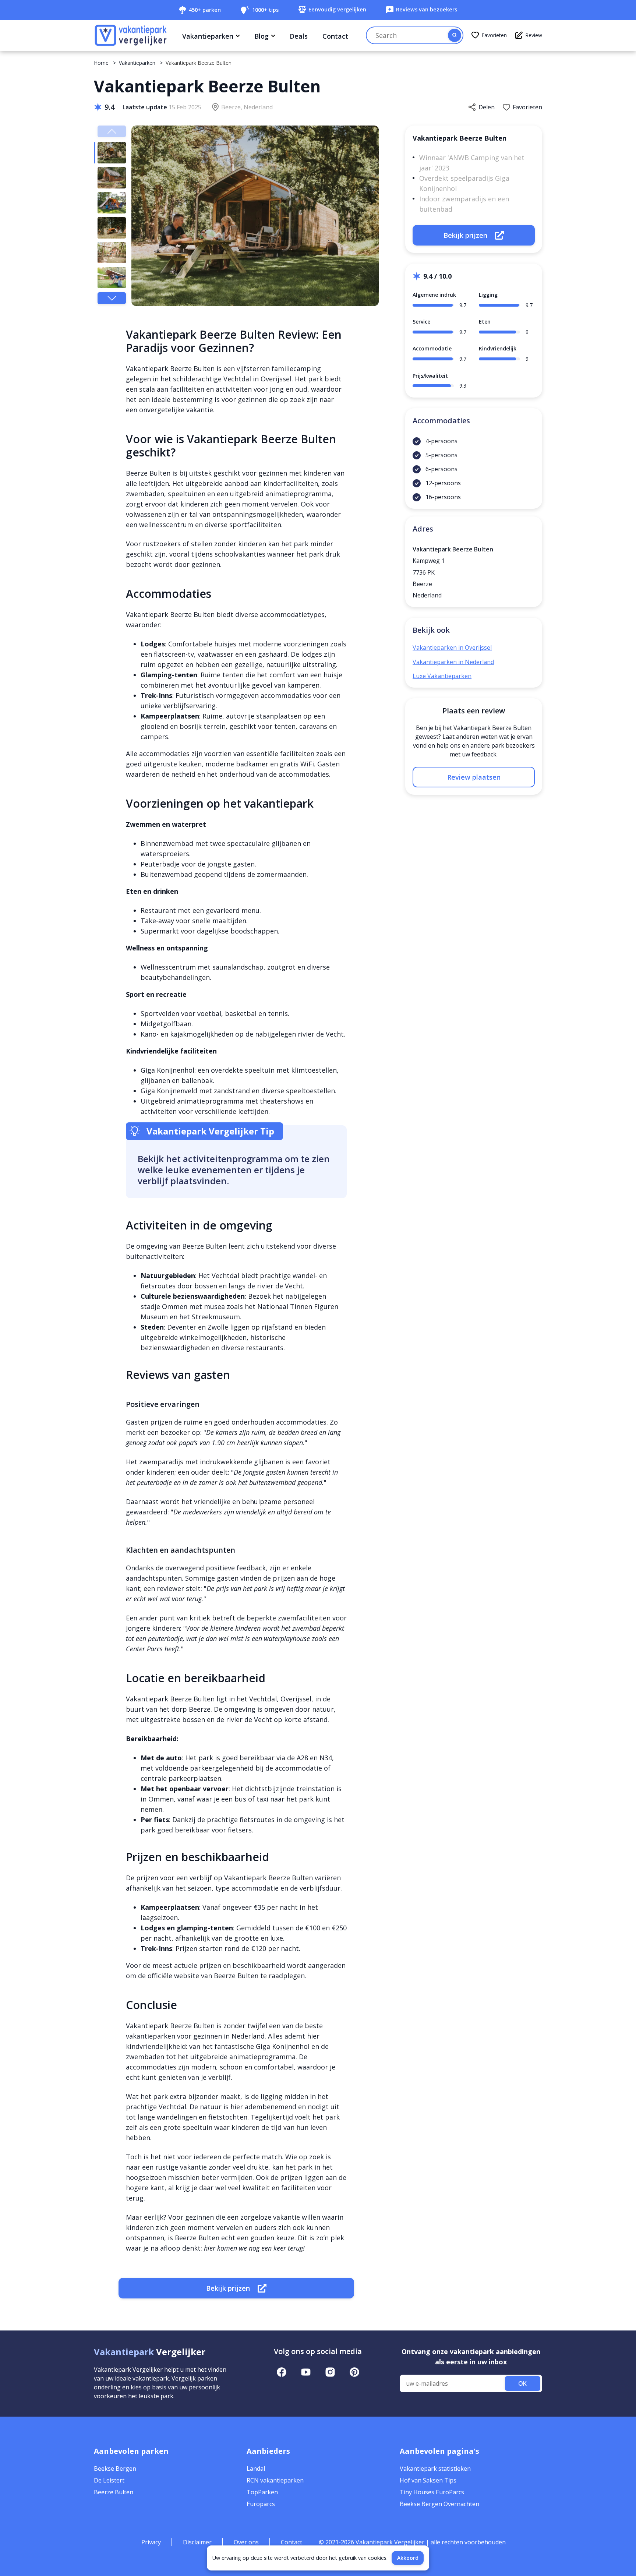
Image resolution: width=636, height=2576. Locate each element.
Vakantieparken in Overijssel (452, 647)
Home (101, 63)
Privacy (151, 2542)
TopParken (262, 2492)
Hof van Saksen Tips (428, 2480)
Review (534, 35)
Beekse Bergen (115, 2469)
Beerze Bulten (114, 2492)
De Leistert (109, 2480)
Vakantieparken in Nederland (453, 662)
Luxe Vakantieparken (442, 676)
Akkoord (408, 2558)
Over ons (246, 2542)
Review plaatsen (474, 777)
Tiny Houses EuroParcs (432, 2492)
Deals (299, 36)
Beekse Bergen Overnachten (439, 2504)
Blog (262, 36)
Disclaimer (197, 2542)
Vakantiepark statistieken (435, 2469)
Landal (256, 2469)
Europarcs (261, 2504)
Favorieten (494, 35)
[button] (112, 298)
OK (522, 2383)
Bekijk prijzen (228, 2288)
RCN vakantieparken (275, 2480)
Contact (335, 36)
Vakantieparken (208, 36)
